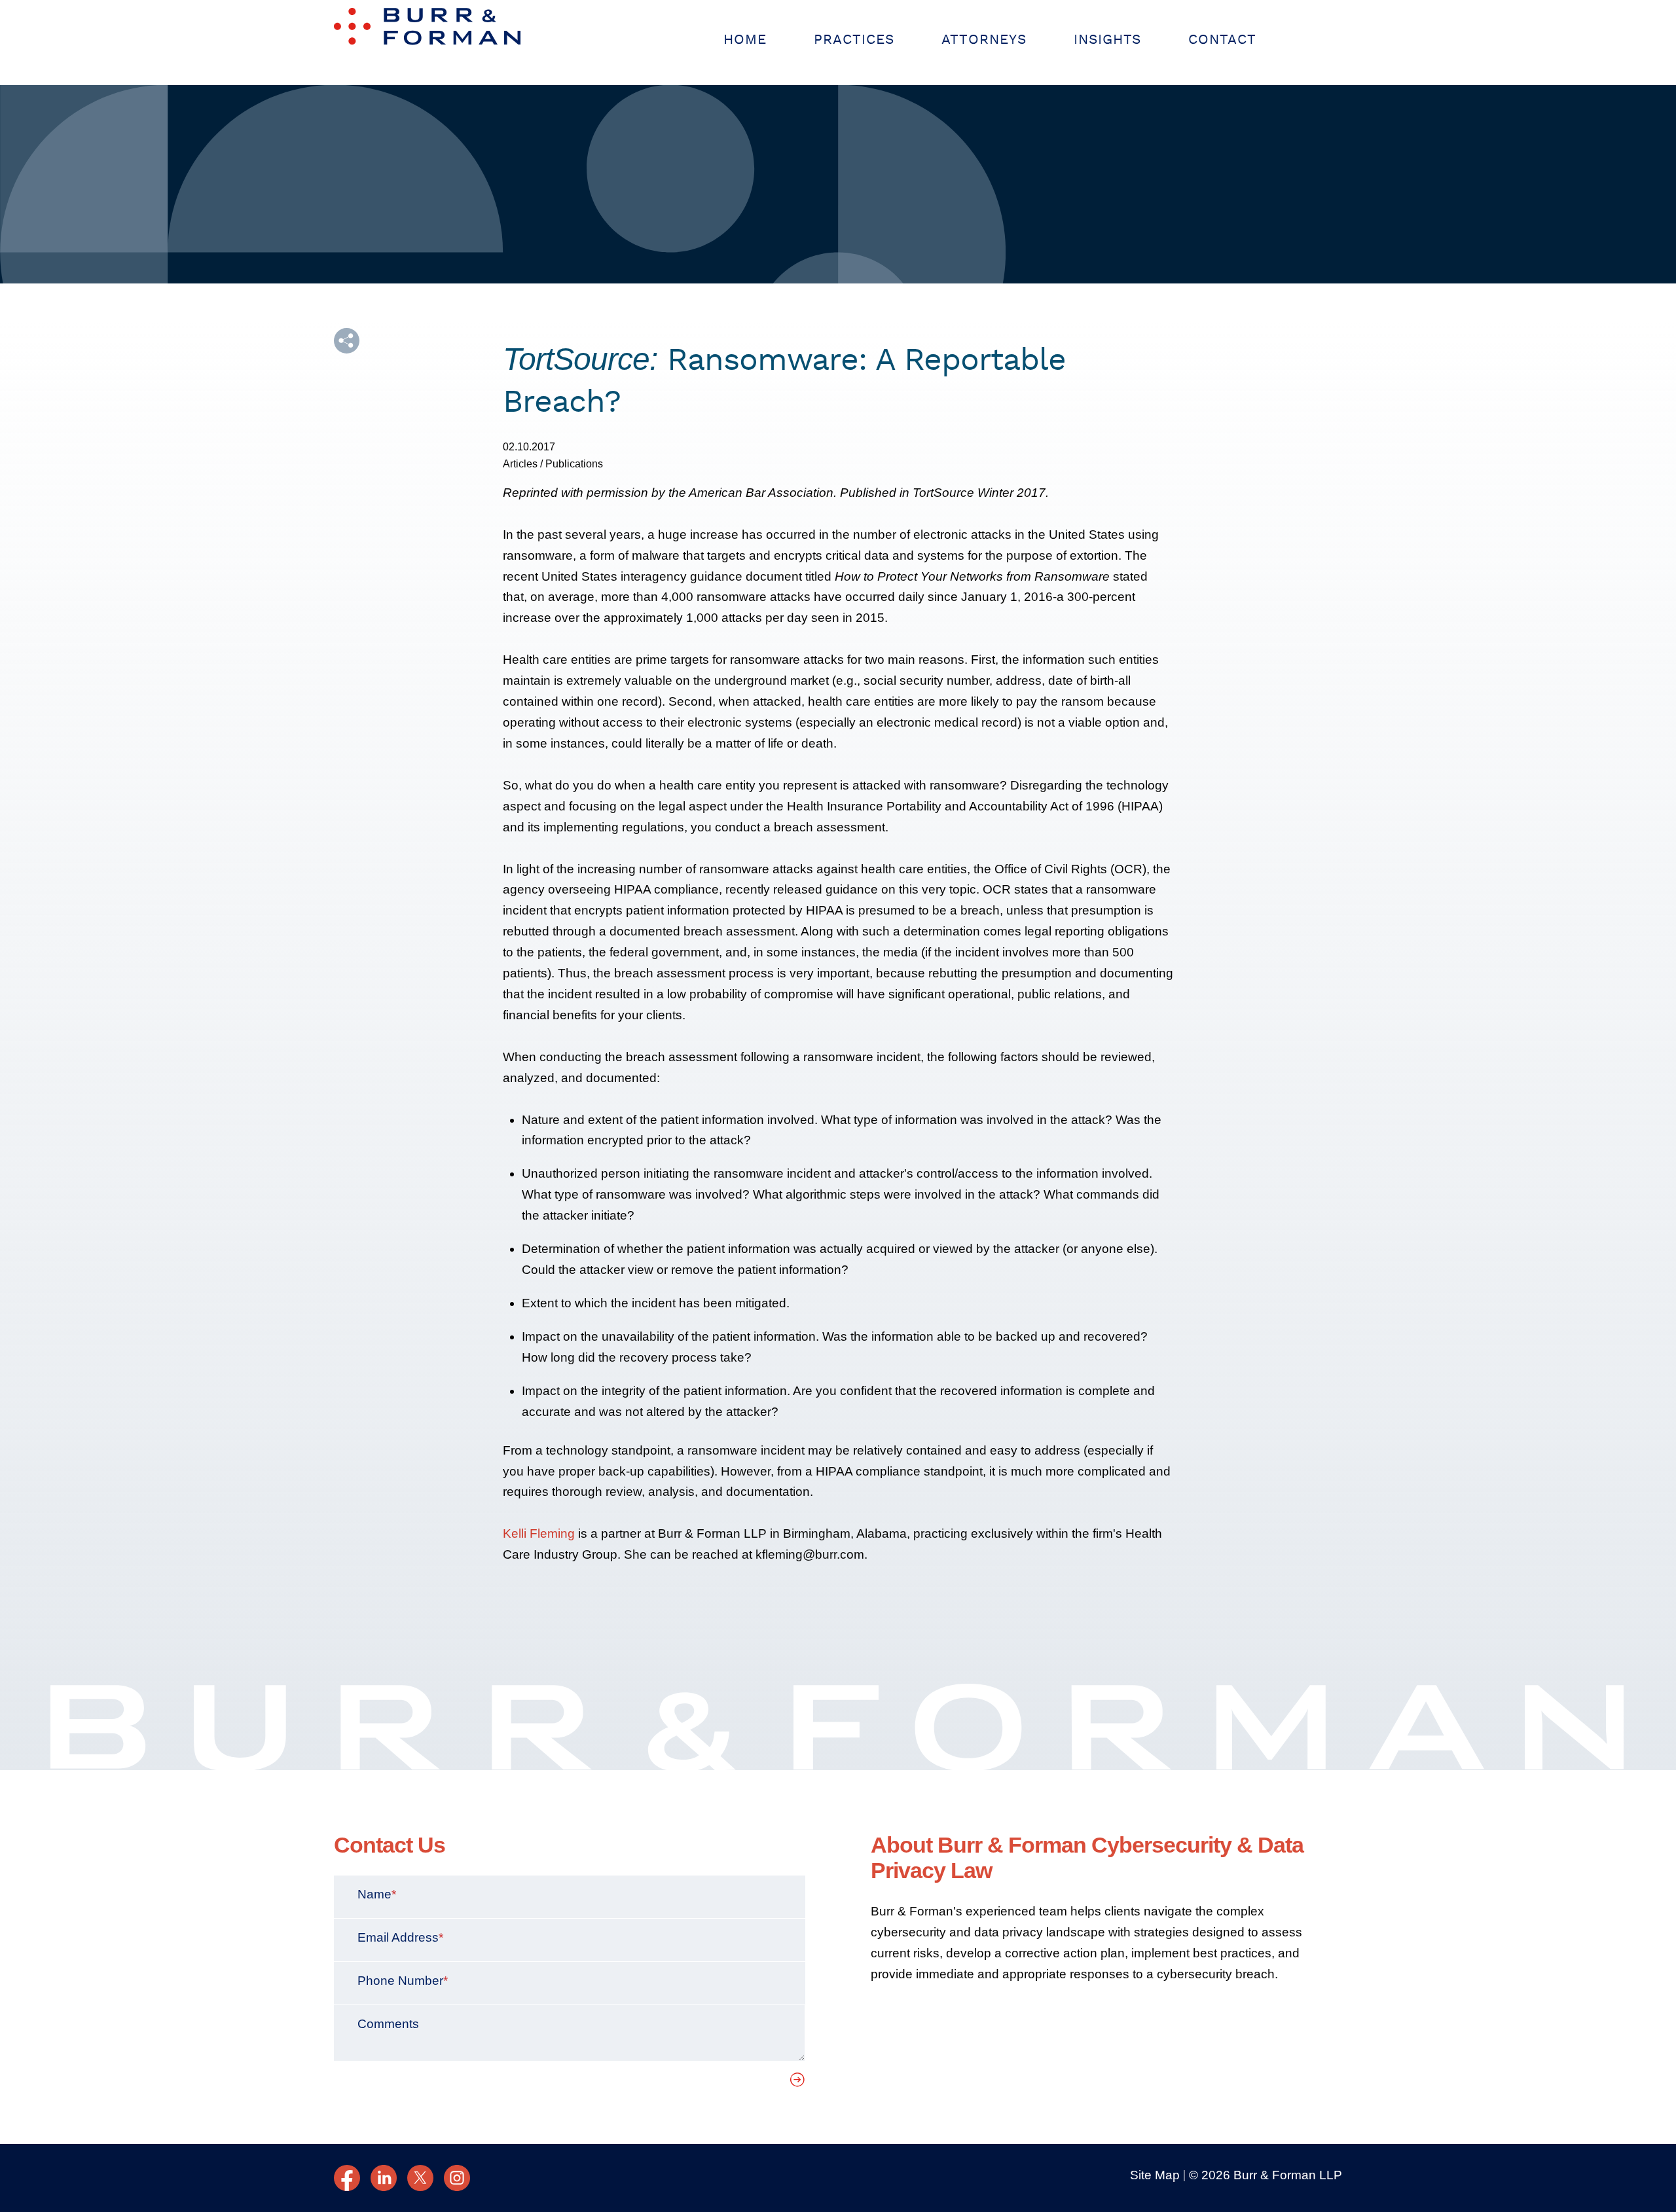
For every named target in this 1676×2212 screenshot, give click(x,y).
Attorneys (984, 40)
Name (377, 1894)
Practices (854, 40)
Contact (1222, 40)
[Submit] (798, 2083)
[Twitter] (420, 2178)
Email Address (400, 1937)
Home (745, 40)
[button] (347, 341)
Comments (388, 2024)
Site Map (1155, 2175)
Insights (1107, 40)
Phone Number (403, 1981)
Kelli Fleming (539, 1533)
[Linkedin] (384, 2178)
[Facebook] (347, 2178)
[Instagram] (457, 2178)
